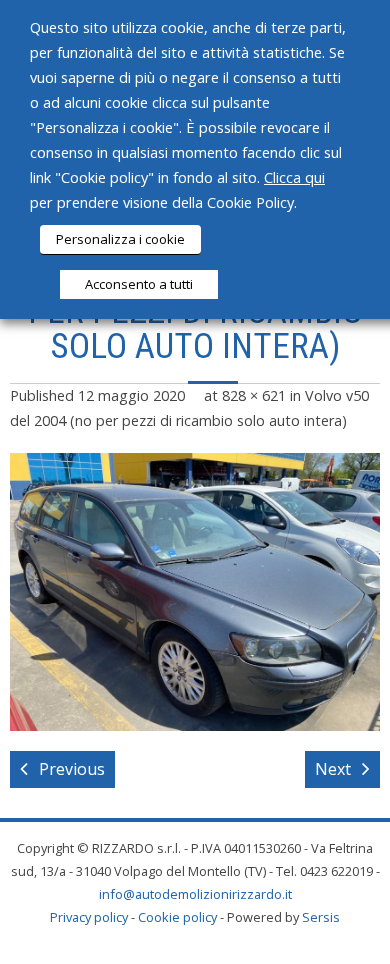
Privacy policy (89, 917)
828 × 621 (254, 395)
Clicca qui (294, 177)
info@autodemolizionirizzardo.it (195, 894)
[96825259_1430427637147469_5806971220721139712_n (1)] (195, 592)
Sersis (321, 917)
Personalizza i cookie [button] (120, 239)
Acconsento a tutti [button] (139, 284)
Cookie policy (177, 917)
